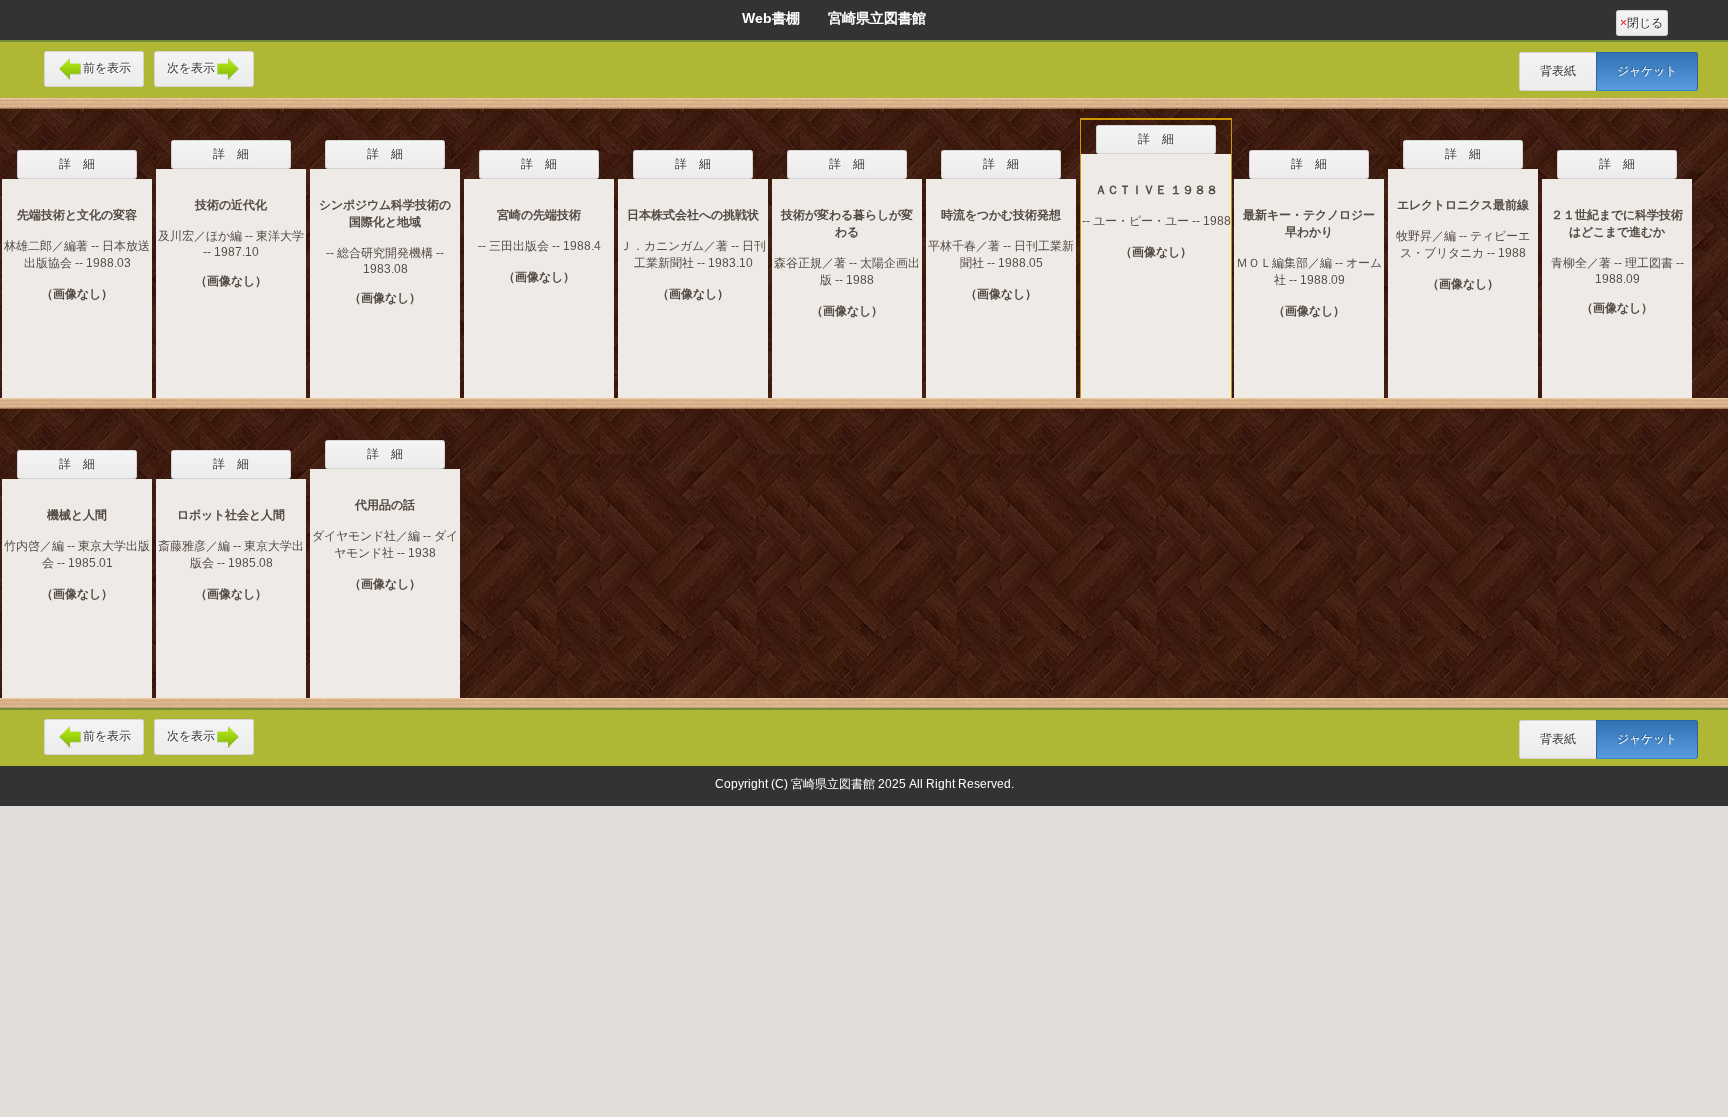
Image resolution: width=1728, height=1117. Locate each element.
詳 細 (77, 164)
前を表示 (107, 68)
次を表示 (191, 68)
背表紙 (1558, 71)
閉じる (1641, 23)
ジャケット (1647, 71)
